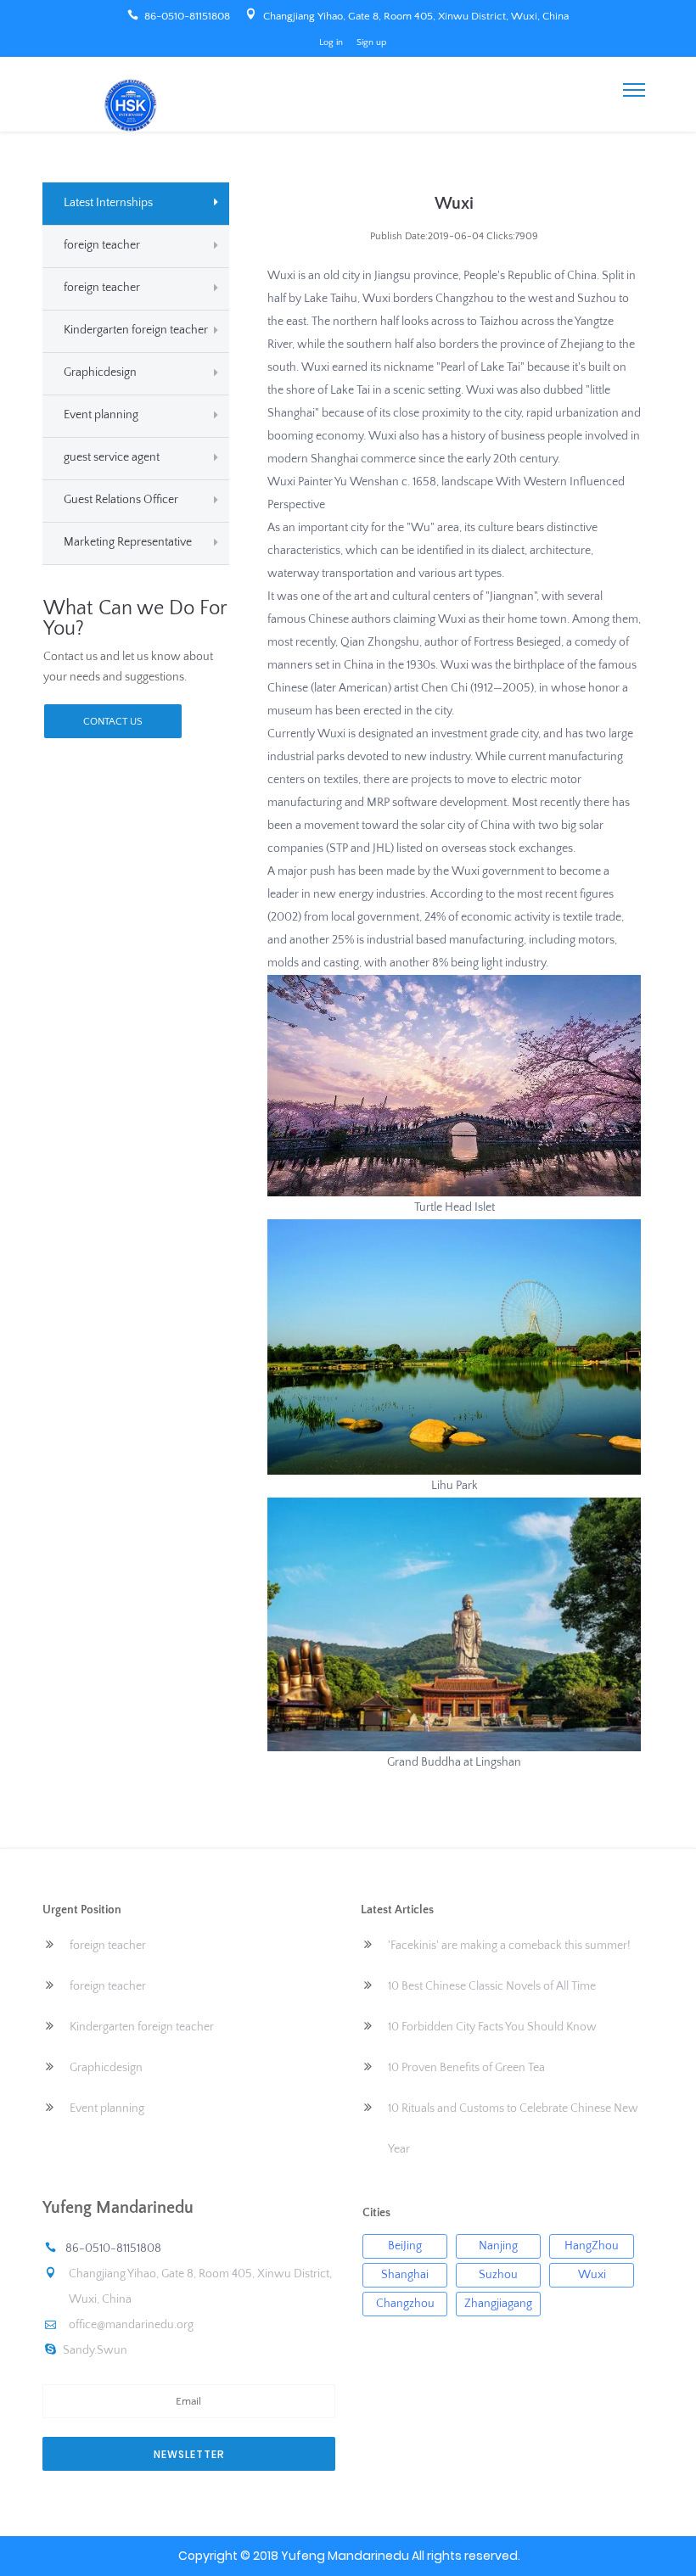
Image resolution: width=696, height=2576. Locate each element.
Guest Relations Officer (121, 500)
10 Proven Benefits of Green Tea (466, 2068)
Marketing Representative (128, 542)
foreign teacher (102, 245)
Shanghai (405, 2275)
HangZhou (592, 2246)
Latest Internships (108, 203)
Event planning (101, 415)
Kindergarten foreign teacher (136, 330)
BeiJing (405, 2246)
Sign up (371, 42)
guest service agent (112, 457)
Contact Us (113, 722)
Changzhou (405, 2304)
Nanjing (498, 2246)
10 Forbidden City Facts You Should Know (492, 2027)
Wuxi (592, 2275)
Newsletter (189, 2454)
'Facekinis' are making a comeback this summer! (509, 1946)
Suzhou (498, 2275)
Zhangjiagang (498, 2304)
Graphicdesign (100, 372)
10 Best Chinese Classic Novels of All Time (492, 1986)
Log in (331, 42)
